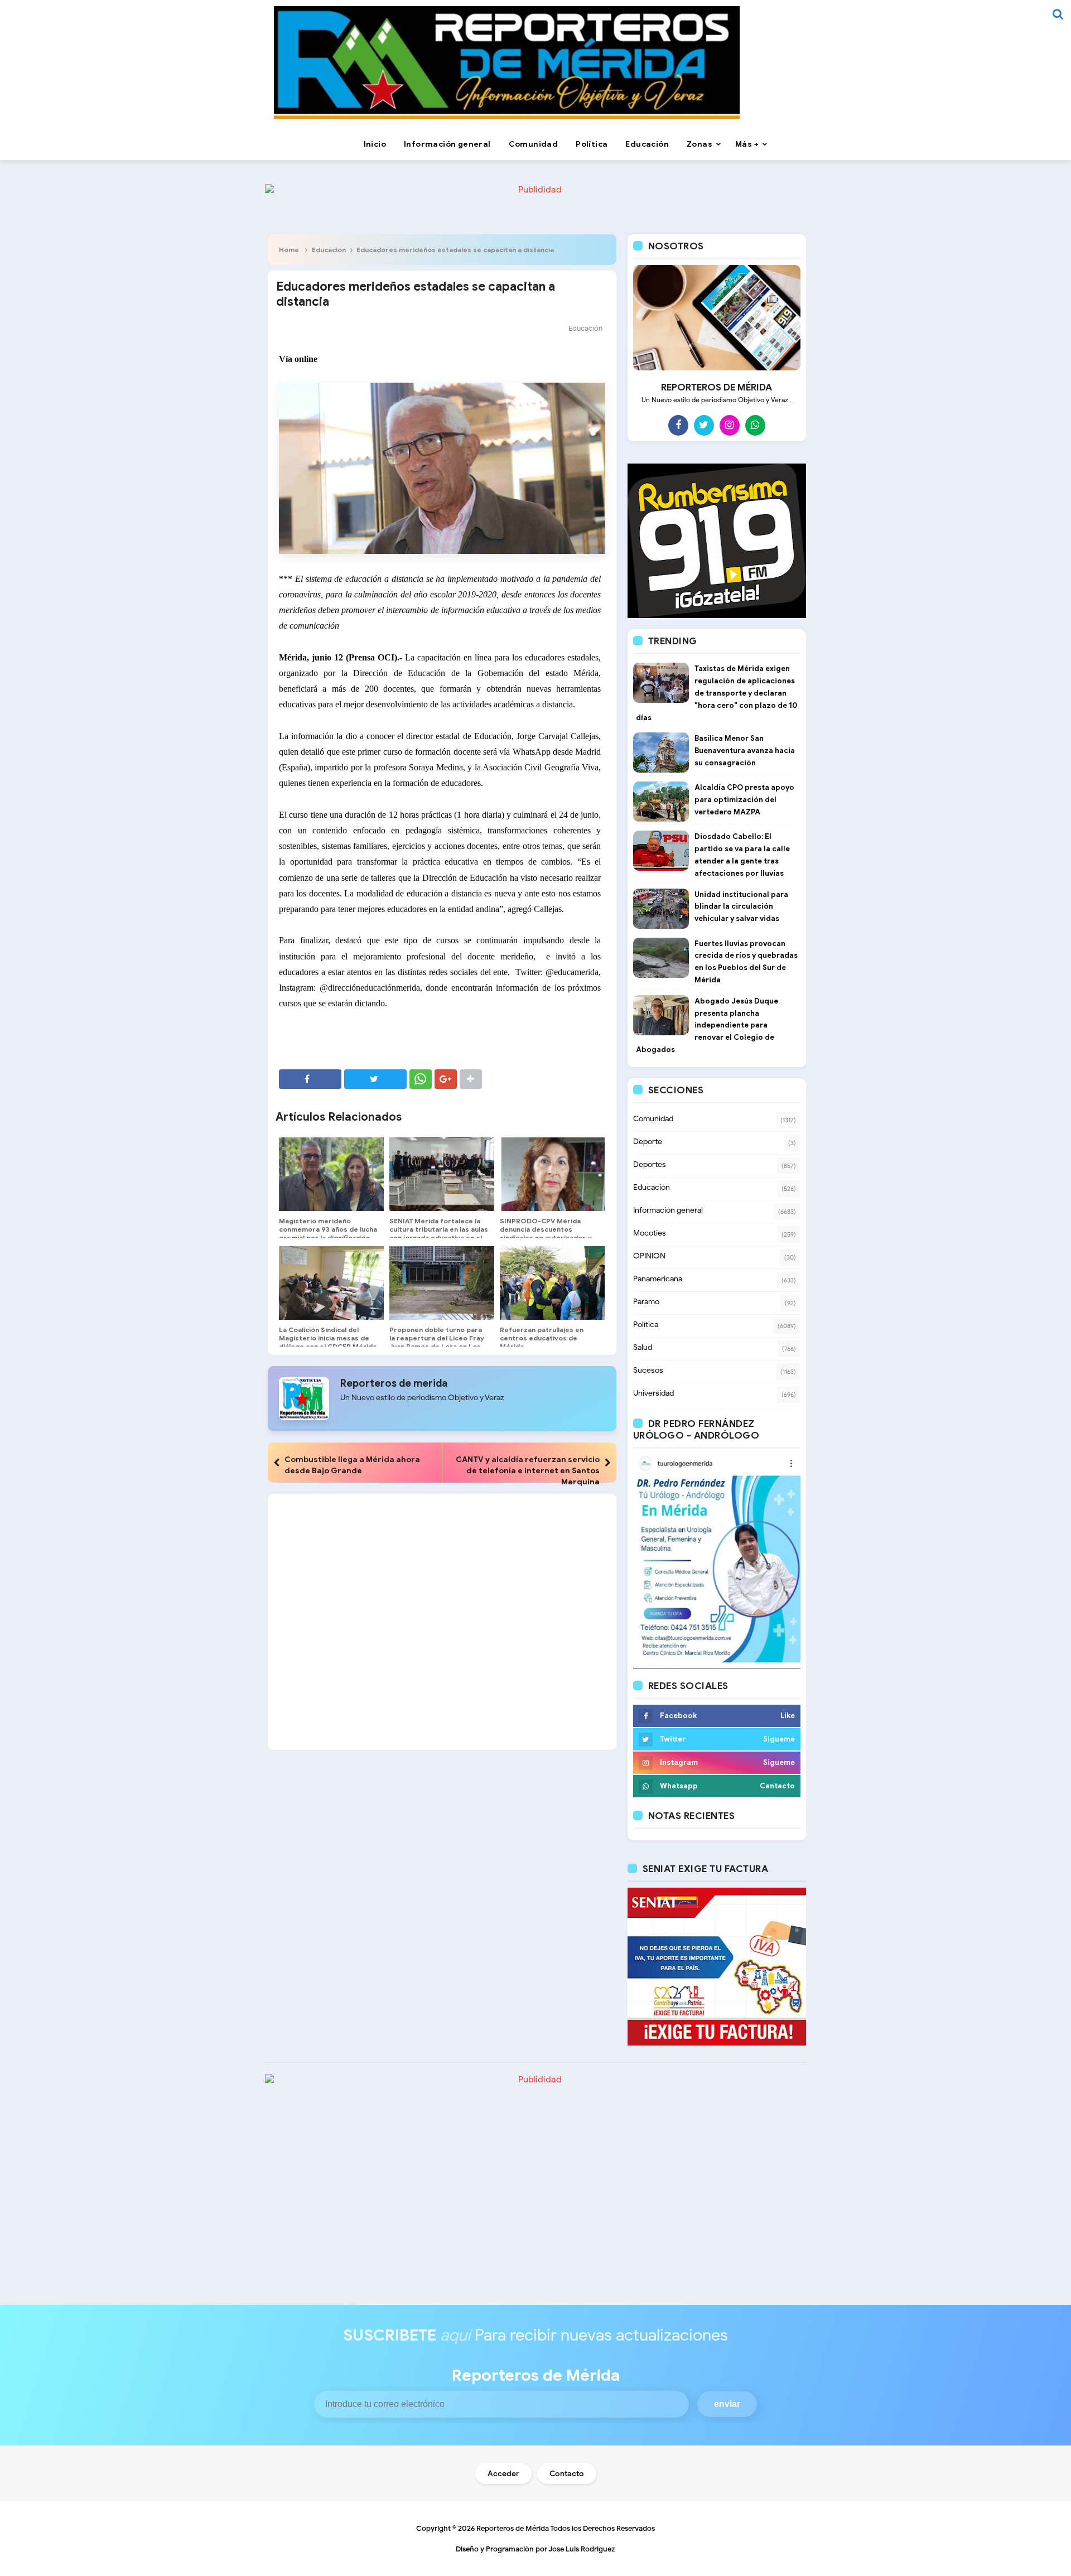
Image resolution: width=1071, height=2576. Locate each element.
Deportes (650, 1164)
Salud (643, 1347)
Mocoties (650, 1233)
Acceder (503, 2474)
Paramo (646, 1302)
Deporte (648, 1142)
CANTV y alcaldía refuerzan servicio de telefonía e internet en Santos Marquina (528, 1470)
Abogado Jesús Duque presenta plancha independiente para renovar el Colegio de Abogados (707, 1025)
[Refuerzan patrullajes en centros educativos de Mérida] (552, 1283)
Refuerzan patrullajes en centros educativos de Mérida (542, 1338)
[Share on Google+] (446, 1079)
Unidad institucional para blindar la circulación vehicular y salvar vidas (741, 907)
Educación (329, 250)
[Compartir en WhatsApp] (421, 1079)
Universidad (653, 1393)
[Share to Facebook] (310, 1079)
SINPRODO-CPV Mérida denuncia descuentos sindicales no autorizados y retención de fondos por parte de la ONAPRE (546, 1238)
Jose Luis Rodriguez (582, 2549)
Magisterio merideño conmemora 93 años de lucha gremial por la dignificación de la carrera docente (328, 1233)
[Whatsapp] (755, 425)
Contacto (567, 2474)
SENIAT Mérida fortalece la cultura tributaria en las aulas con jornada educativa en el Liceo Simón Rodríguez (439, 1233)
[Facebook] (678, 425)
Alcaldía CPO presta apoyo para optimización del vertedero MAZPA (744, 800)
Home (289, 250)
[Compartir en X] (375, 1079)
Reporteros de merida (394, 1383)
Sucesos (648, 1370)
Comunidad (653, 1119)
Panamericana (658, 1279)
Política (646, 1325)
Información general (668, 1210)
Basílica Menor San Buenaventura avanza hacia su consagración (745, 751)
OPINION (649, 1256)
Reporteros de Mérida (513, 2528)
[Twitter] (704, 425)
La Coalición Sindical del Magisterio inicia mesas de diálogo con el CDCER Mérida (328, 1338)
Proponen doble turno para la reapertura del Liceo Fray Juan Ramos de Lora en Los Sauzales (437, 1342)
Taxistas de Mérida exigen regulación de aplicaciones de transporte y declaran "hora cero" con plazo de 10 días (717, 693)
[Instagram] (730, 425)
